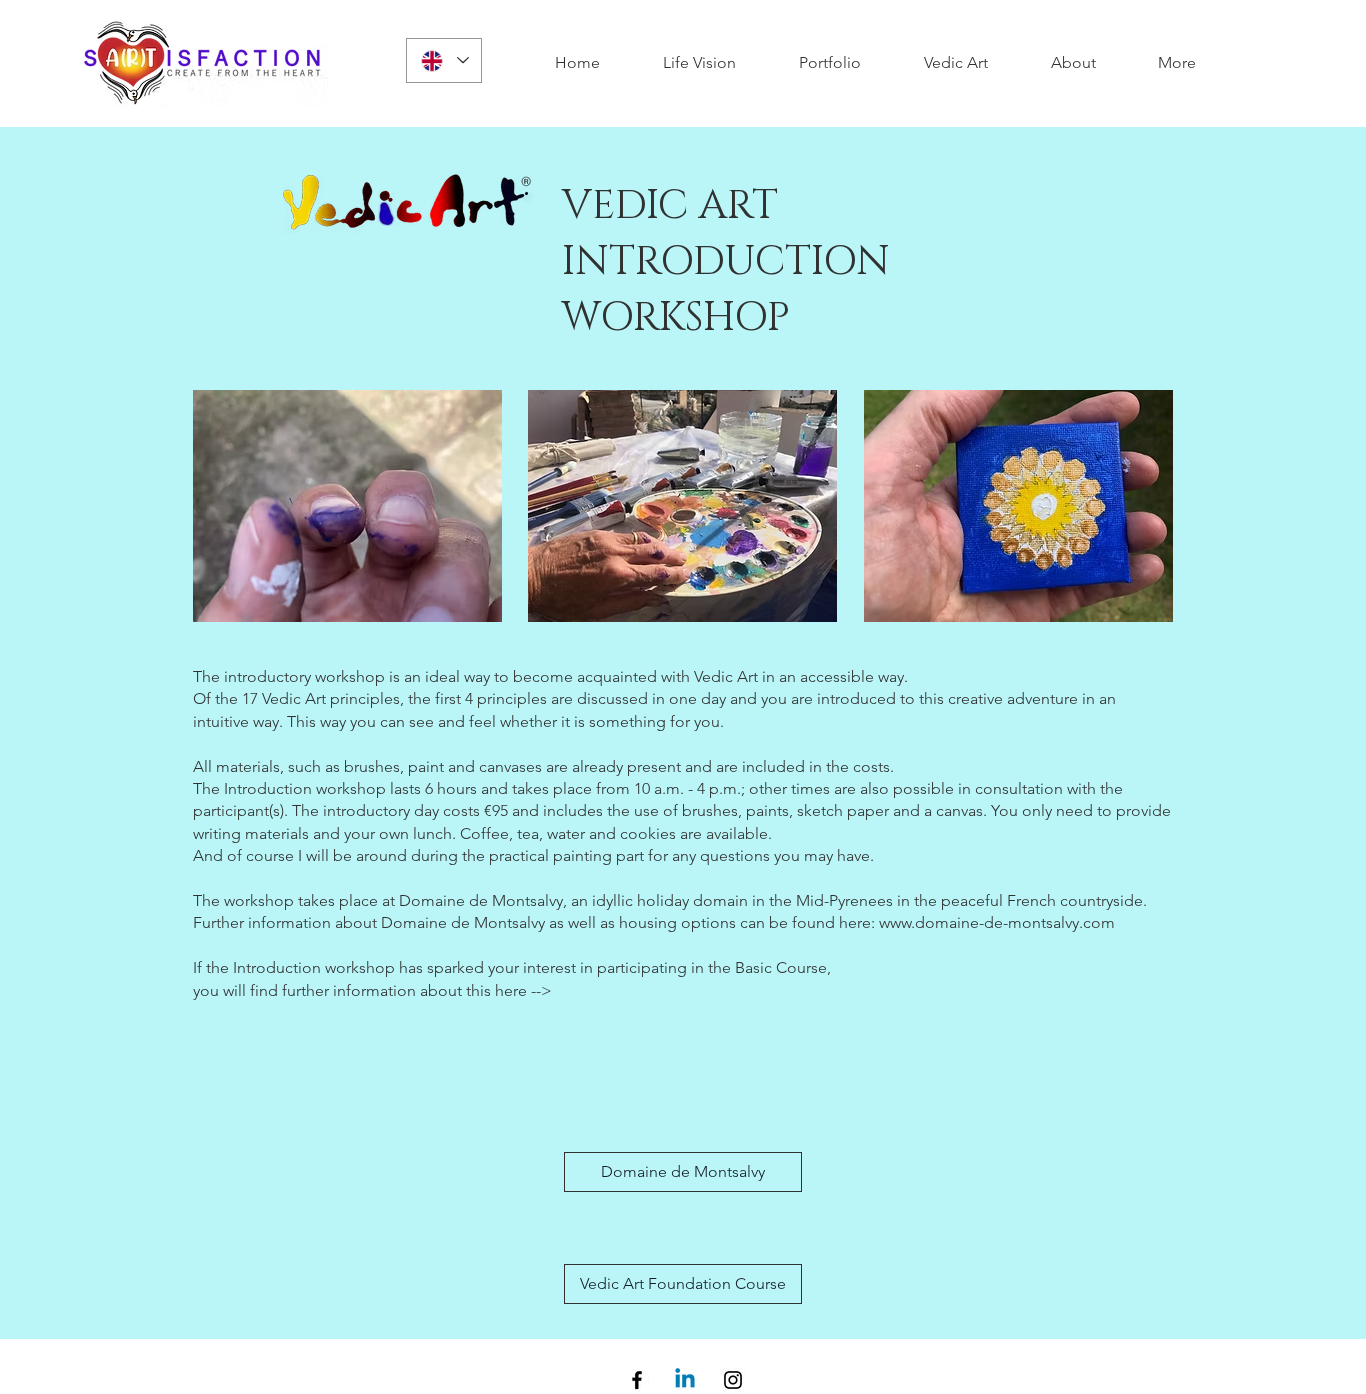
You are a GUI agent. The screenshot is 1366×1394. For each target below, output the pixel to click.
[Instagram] (733, 1380)
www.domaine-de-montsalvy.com (997, 922)
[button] (1177, 63)
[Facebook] (637, 1380)
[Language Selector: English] (444, 60)
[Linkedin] (685, 1380)
